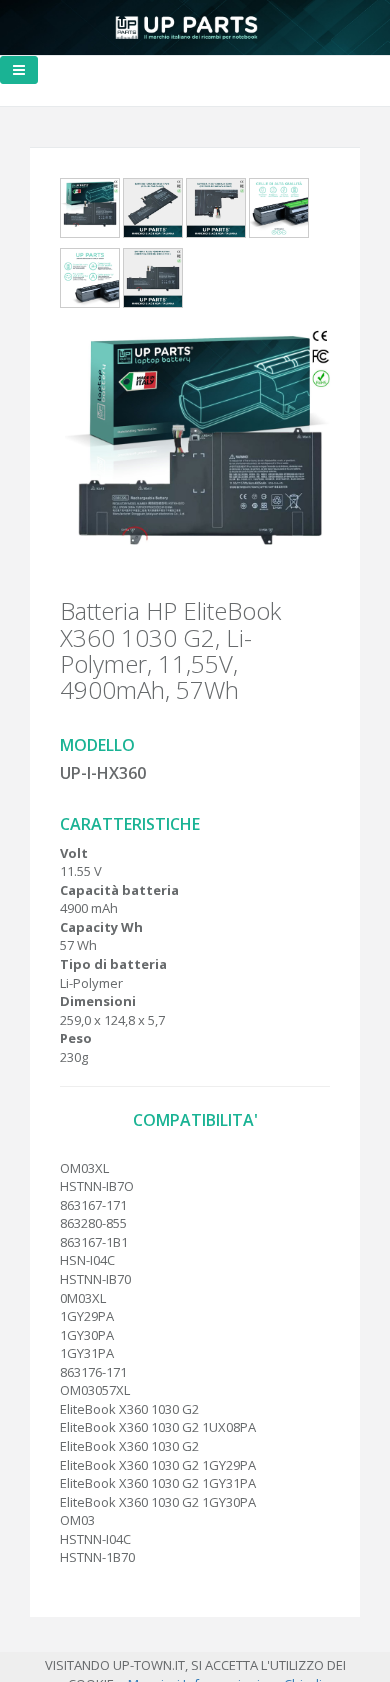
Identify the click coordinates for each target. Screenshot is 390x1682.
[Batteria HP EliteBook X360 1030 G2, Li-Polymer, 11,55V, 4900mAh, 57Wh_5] (90, 282)
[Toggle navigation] (19, 70)
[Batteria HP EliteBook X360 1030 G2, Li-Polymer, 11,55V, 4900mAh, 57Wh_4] (279, 212)
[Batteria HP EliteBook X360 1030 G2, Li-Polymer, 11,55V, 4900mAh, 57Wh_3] (216, 212)
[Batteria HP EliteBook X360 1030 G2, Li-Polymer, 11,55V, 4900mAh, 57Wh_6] (153, 282)
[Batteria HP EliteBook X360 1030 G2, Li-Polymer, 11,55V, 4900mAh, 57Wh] (195, 458)
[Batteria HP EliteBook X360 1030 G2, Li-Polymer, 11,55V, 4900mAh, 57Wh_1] (90, 212)
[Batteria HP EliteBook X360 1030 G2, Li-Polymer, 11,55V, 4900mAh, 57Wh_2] (153, 212)
